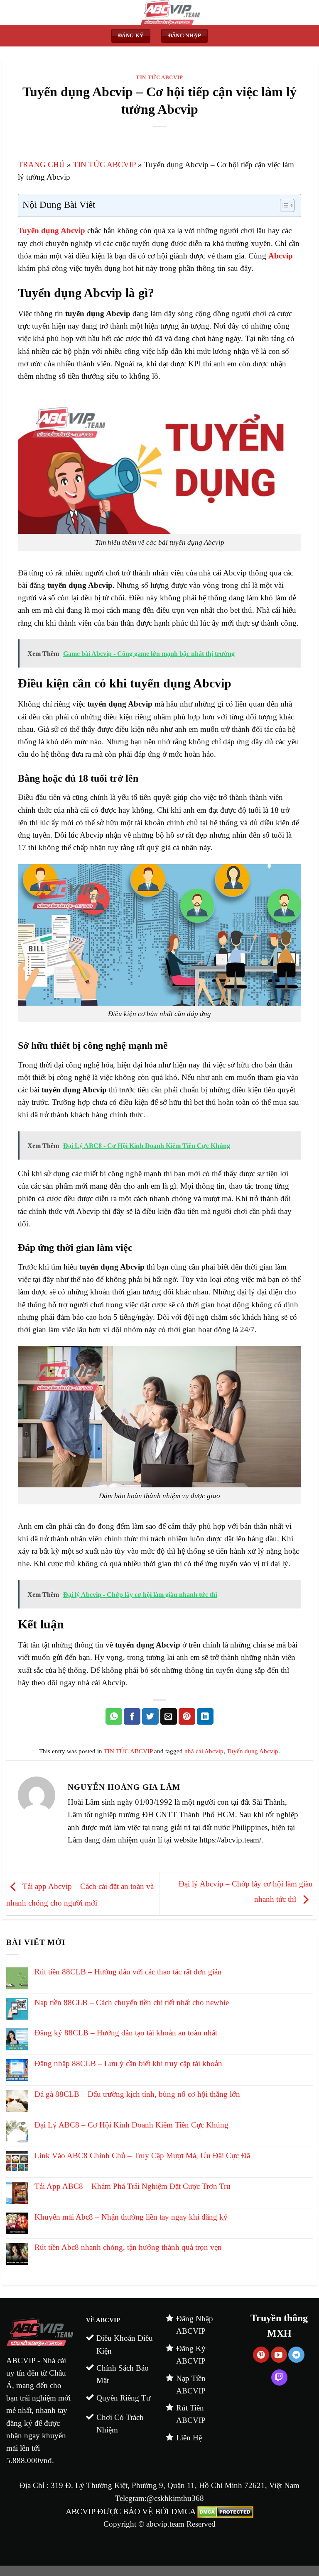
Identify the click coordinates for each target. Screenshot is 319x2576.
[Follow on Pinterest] (261, 2355)
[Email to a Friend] (169, 1716)
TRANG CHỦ (41, 165)
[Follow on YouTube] (279, 2355)
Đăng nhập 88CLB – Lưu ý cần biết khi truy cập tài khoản (128, 2063)
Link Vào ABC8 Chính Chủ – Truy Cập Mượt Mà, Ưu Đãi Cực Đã (143, 2156)
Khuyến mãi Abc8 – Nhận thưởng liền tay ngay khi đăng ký (131, 2217)
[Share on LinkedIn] (205, 1716)
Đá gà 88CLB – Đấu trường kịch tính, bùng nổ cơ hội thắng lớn (137, 2094)
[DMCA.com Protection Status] (225, 2511)
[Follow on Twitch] (279, 2377)
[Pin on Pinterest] (187, 1716)
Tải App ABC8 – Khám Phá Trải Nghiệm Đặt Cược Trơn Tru (133, 2186)
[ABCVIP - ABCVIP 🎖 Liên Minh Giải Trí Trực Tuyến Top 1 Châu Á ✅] (170, 13)
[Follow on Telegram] (296, 2355)
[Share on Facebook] (132, 1716)
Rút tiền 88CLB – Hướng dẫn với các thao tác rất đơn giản (128, 1972)
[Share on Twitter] (150, 1716)
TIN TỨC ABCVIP (159, 77)
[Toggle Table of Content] (283, 205)
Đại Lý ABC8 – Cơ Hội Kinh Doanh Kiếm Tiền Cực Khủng (131, 2125)
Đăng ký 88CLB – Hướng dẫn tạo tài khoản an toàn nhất (126, 2033)
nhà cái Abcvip (204, 1751)
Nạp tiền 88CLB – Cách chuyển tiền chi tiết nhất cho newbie (132, 2002)
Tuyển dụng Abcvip (253, 1751)
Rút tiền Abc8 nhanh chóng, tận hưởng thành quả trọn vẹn (128, 2247)
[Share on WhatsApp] (114, 1716)
